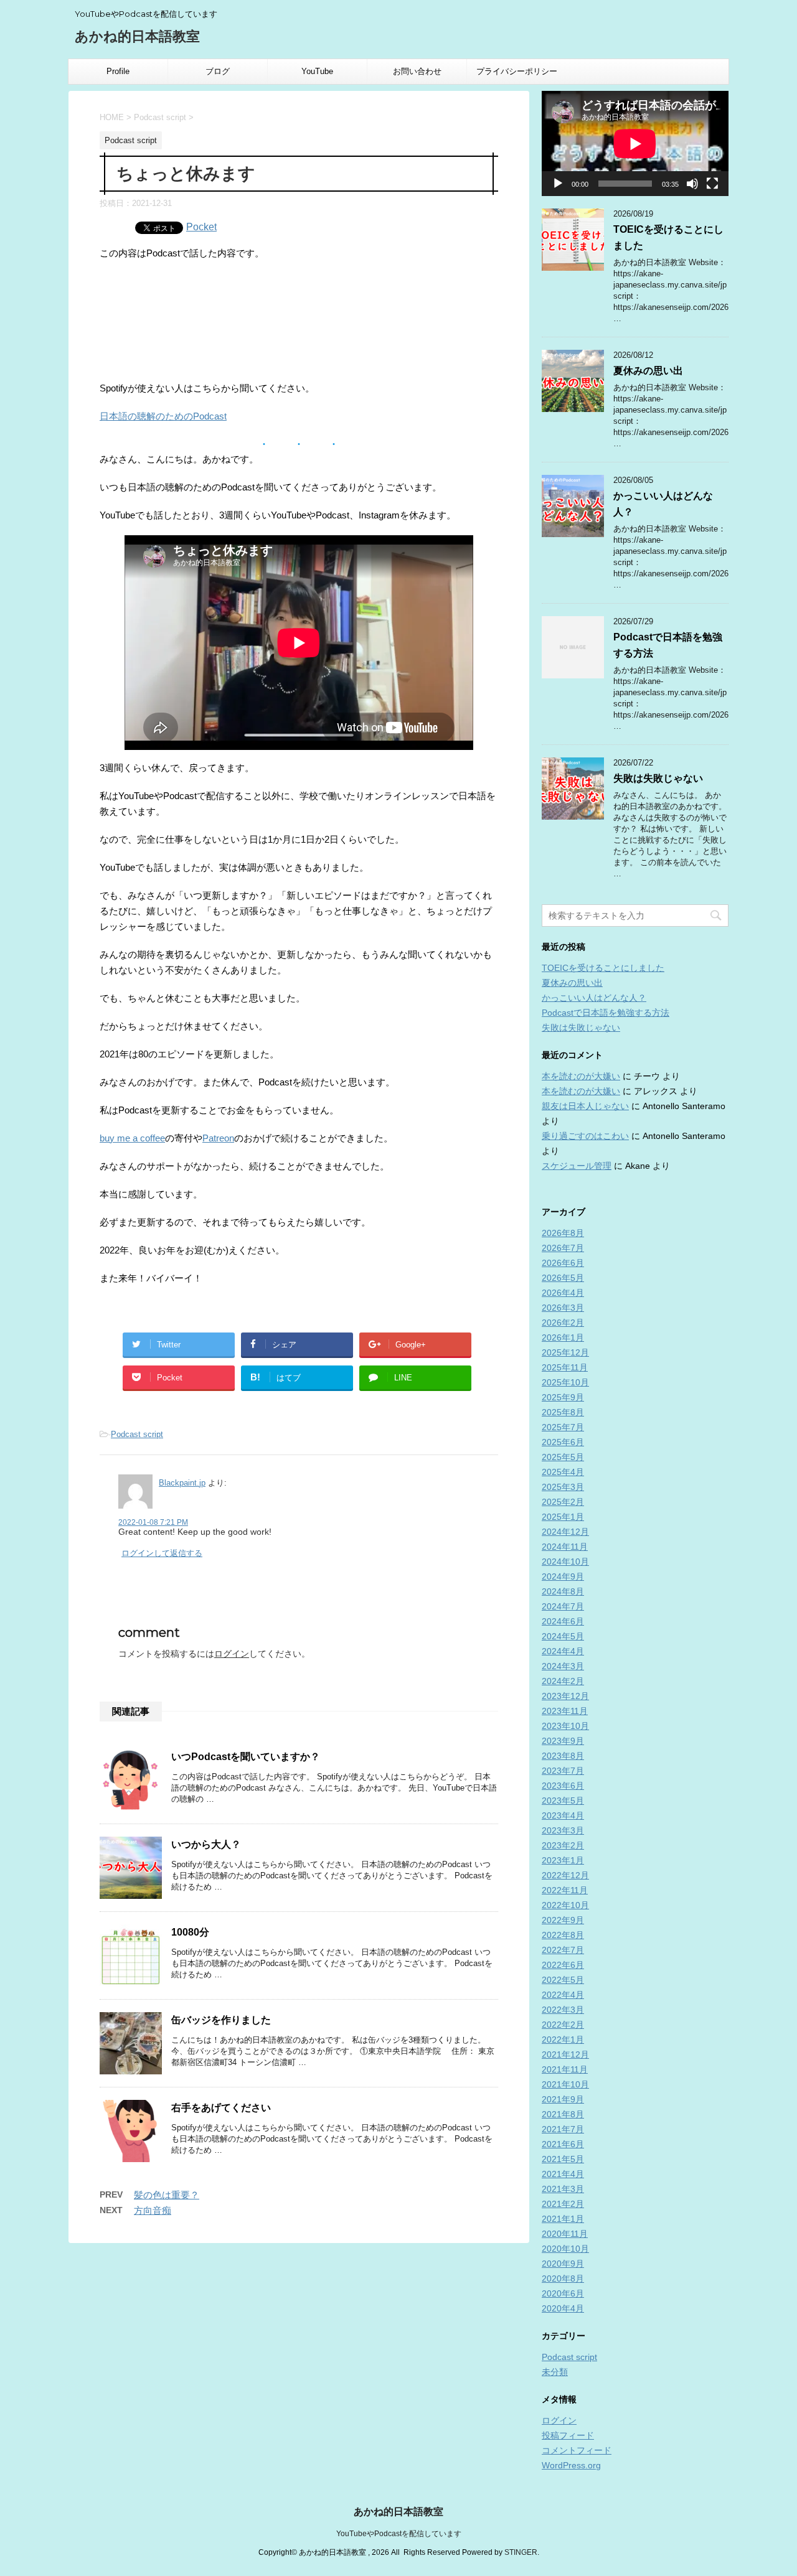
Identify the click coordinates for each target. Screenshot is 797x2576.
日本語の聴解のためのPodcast (163, 416)
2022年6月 (563, 1965)
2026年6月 (563, 1263)
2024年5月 (563, 1636)
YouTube (317, 71)
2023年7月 (563, 1771)
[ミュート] (692, 184)
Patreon (218, 1138)
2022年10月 (565, 1905)
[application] (635, 143)
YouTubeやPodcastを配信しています (399, 2534)
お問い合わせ (417, 71)
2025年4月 (563, 1472)
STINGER (521, 2552)
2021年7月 (563, 2129)
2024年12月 (565, 1532)
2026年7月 (563, 1248)
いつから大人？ (206, 1844)
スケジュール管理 (577, 1166)
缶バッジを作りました (221, 2020)
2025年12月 (565, 1352)
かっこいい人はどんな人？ (594, 998)
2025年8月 (563, 1412)
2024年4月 (563, 1651)
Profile (118, 71)
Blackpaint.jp (182, 1483)
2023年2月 (563, 1845)
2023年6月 (563, 1786)
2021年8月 (563, 2114)
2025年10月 (565, 1382)
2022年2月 (563, 2025)
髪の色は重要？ (167, 2195)
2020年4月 (563, 2308)
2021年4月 (563, 2174)
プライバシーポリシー (517, 71)
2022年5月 (563, 1980)
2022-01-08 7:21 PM (153, 1522)
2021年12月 (565, 2054)
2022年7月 (563, 1950)
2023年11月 (565, 1711)
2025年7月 (563, 1427)
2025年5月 (563, 1457)
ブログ (218, 71)
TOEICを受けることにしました (603, 968)
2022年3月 (563, 2010)
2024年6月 (563, 1621)
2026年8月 (563, 1233)
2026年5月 (563, 1278)
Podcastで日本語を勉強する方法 (606, 1013)
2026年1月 (563, 1337)
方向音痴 (153, 2210)
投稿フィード (568, 2435)
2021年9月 (563, 2099)
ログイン (232, 1654)
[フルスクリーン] (712, 184)
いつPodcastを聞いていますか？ (246, 1757)
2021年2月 (563, 2204)
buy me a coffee (132, 1138)
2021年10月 (565, 2084)
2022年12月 (565, 1875)
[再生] (558, 184)
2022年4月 (563, 1995)
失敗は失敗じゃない (658, 778)
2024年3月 (563, 1666)
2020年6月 (563, 2293)
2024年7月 (563, 1606)
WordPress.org (571, 2465)
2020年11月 (565, 2234)
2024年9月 (563, 1576)
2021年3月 (563, 2189)
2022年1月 (563, 2040)
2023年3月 (563, 1830)
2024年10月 (565, 1562)
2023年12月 (565, 1696)
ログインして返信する (162, 1553)
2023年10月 (565, 1726)
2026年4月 (563, 1293)
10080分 (190, 1932)
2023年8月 (563, 1756)
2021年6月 (563, 2144)
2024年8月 (563, 1591)
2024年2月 (563, 1681)
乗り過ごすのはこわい (585, 1136)
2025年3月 (563, 1487)
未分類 (555, 2372)
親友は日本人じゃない (585, 1106)
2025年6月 (563, 1442)
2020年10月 (565, 2249)
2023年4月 (563, 1815)
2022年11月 (565, 1890)
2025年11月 (565, 1367)
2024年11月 (565, 1547)
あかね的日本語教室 (137, 36)
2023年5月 (563, 1801)
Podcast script (137, 1434)
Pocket (201, 227)
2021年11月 (565, 2069)
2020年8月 (563, 2279)
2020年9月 (563, 2264)
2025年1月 (563, 1517)
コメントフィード (577, 2450)
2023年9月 (563, 1741)
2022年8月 (563, 1935)
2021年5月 (563, 2159)
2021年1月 (563, 2219)
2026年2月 (563, 1323)
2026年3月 (563, 1308)
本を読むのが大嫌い (581, 1076)
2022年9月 (563, 1920)
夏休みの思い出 (648, 371)
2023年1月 (563, 1860)
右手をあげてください (221, 2108)
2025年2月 (563, 1502)
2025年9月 (563, 1397)
